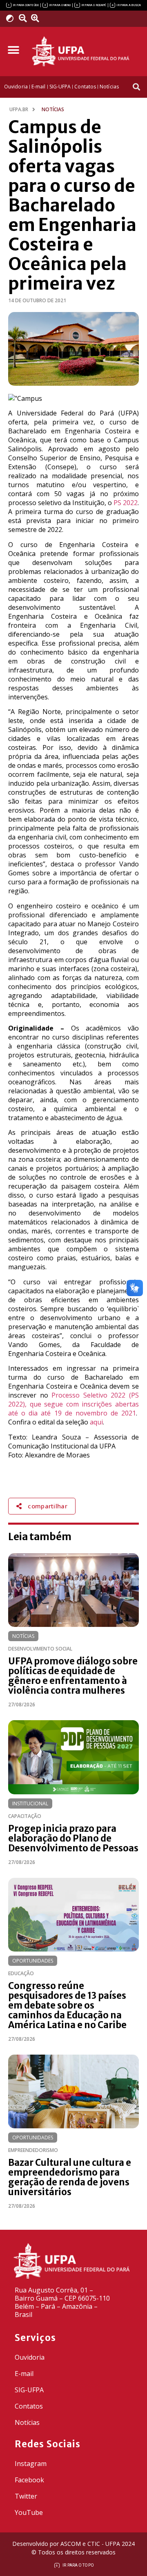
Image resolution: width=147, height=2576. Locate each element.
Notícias (23, 1636)
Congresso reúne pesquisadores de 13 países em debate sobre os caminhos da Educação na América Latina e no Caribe (67, 2005)
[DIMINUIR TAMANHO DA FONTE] (24, 18)
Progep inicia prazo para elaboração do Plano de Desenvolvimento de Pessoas (73, 1838)
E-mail (24, 2374)
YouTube (29, 2512)
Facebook (29, 2480)
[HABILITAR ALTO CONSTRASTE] (12, 18)
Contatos (29, 2406)
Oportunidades (33, 1961)
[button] (13, 50)
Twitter (26, 2496)
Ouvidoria (30, 2357)
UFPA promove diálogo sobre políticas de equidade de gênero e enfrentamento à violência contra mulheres (73, 1676)
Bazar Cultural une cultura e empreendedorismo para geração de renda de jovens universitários (70, 2177)
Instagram (31, 2464)
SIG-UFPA (29, 2390)
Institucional (30, 1803)
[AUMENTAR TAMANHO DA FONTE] (38, 18)
